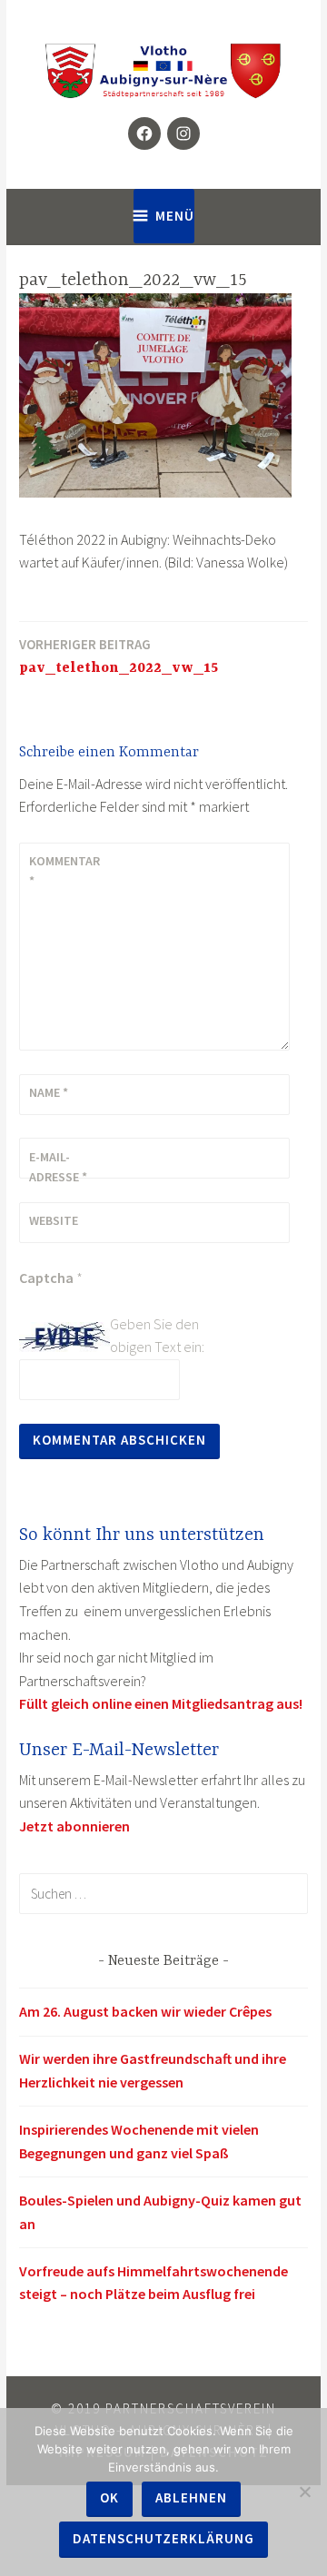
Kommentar (64, 871)
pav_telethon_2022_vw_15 (119, 656)
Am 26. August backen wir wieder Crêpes (145, 2011)
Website (54, 1220)
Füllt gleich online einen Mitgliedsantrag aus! (161, 1703)
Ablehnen (191, 2497)
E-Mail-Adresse (58, 1167)
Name (49, 1092)
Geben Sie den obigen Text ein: (157, 1336)
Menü (175, 216)
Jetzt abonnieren (74, 1826)
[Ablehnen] (304, 2492)
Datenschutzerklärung (163, 2538)
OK (109, 2497)
